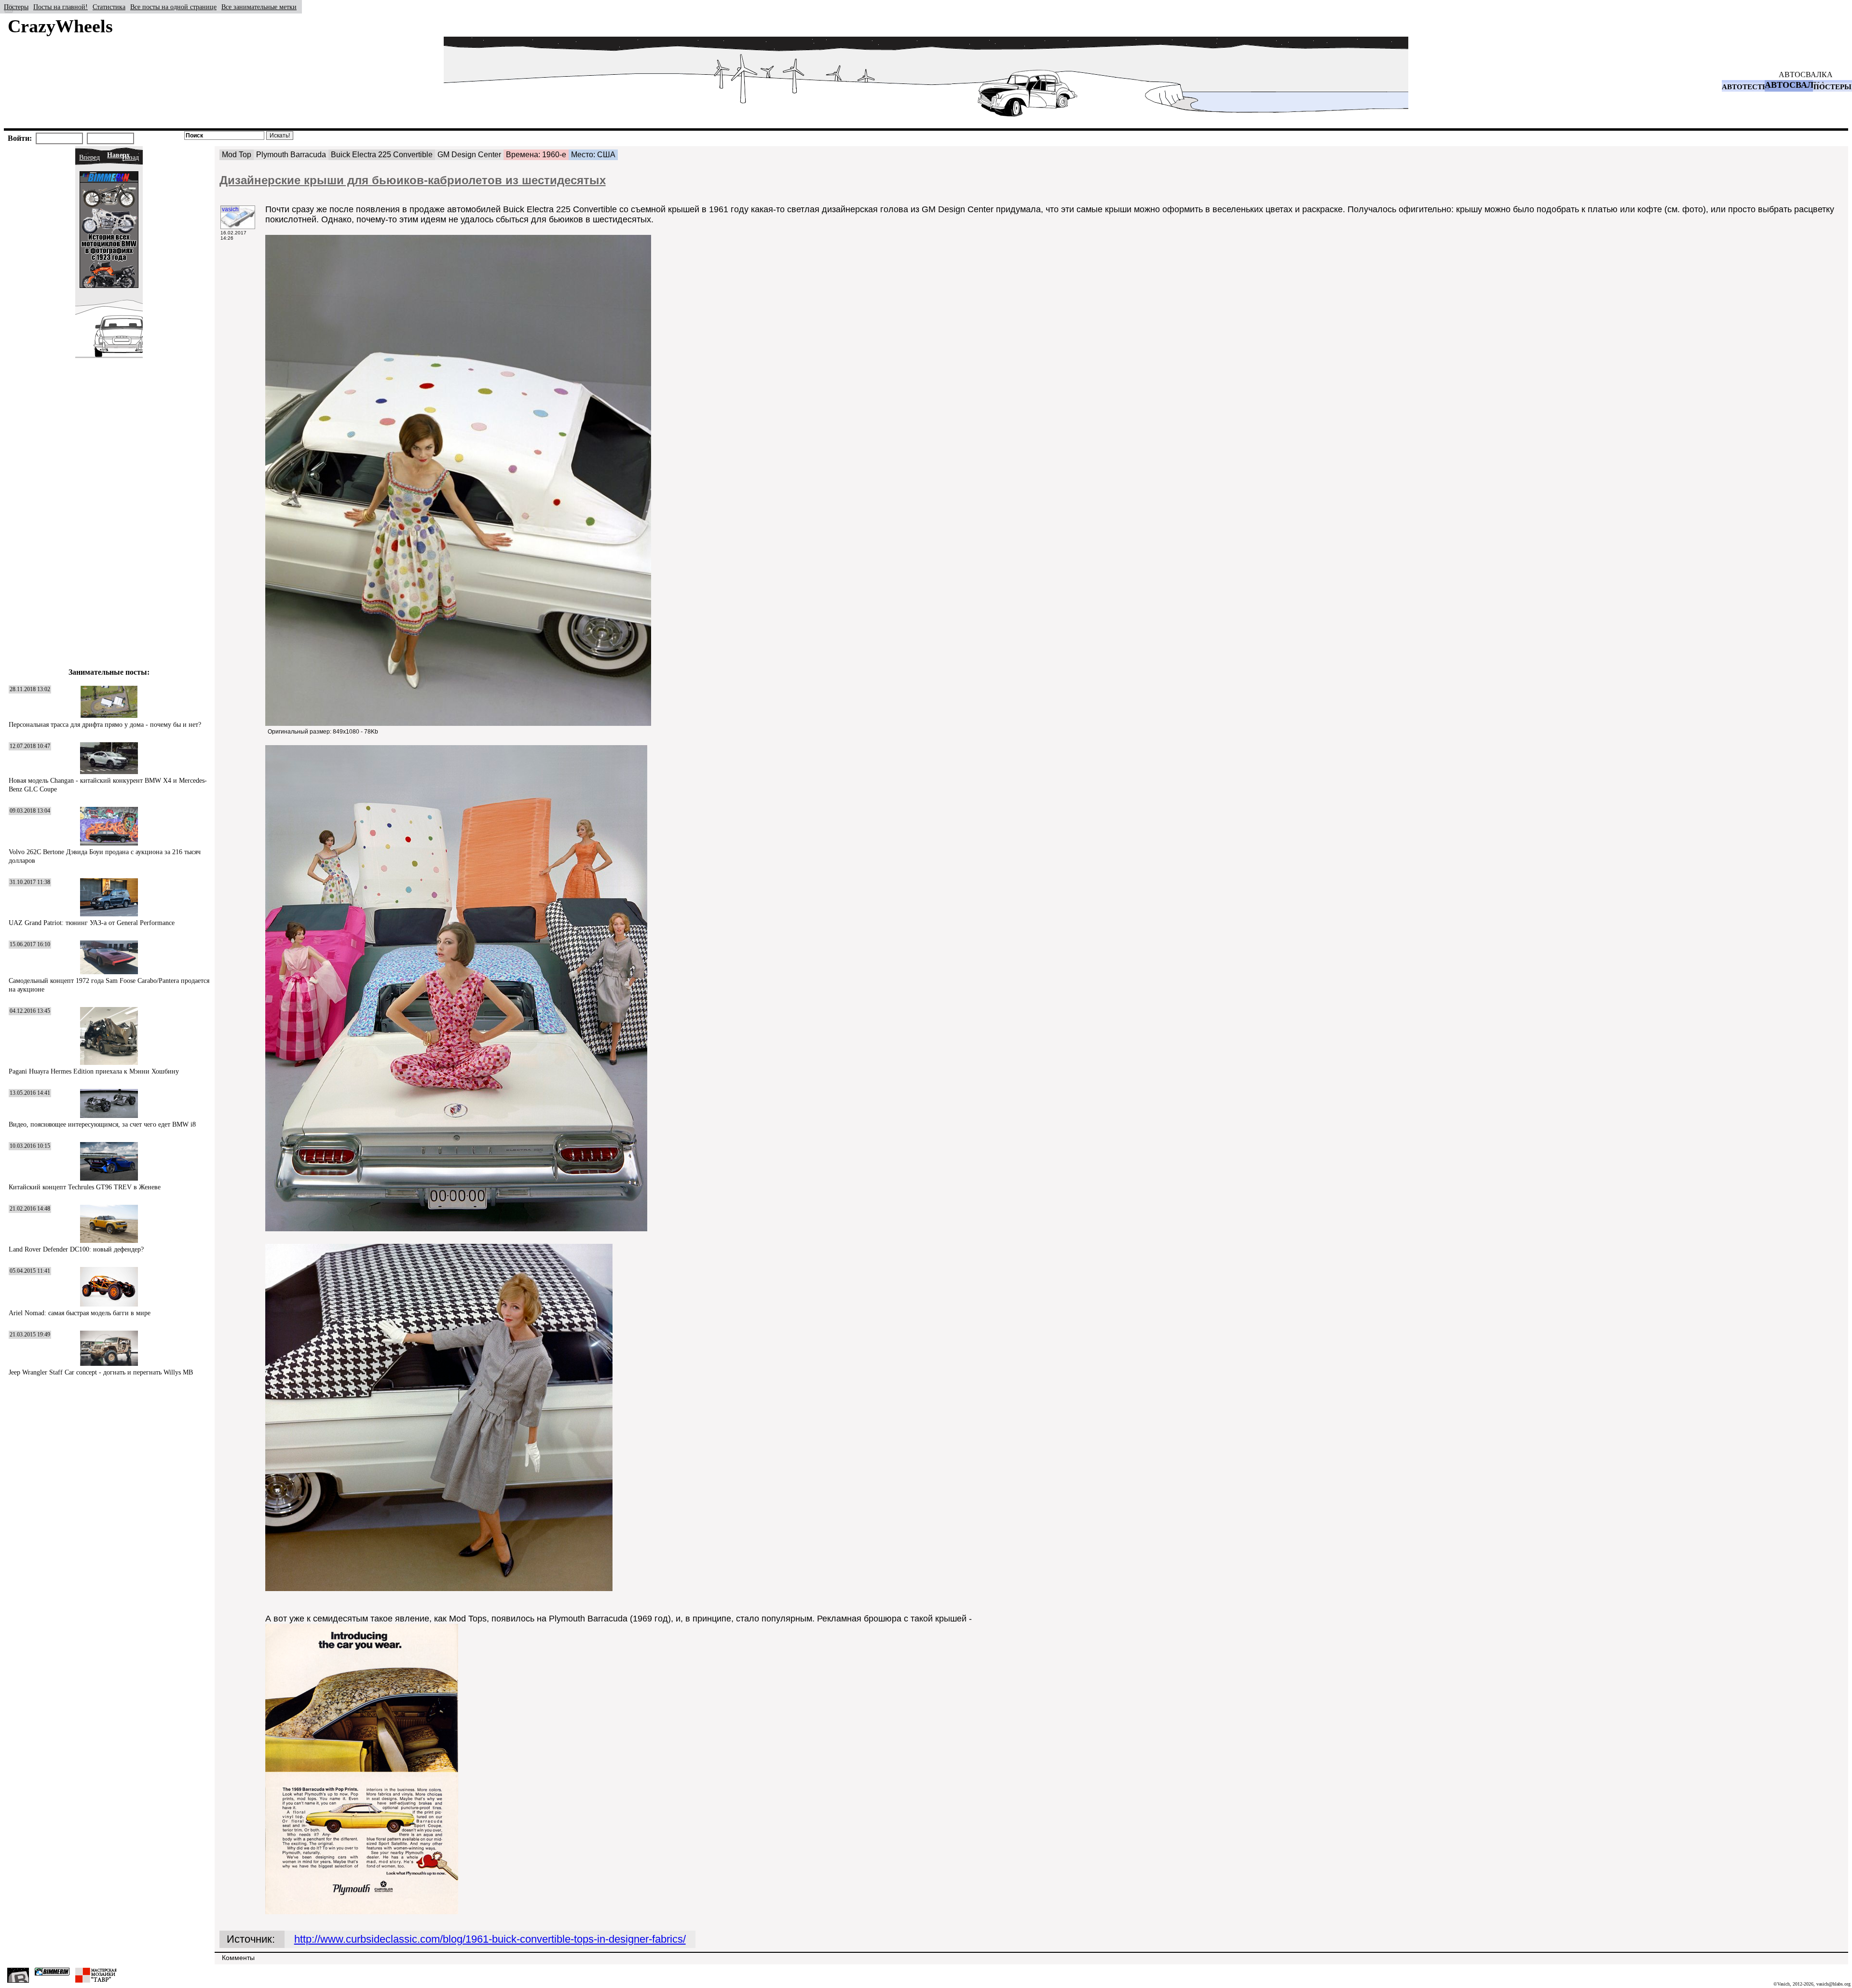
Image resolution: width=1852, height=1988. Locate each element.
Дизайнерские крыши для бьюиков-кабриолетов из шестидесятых (413, 180)
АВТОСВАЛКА (1806, 75)
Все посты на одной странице (173, 7)
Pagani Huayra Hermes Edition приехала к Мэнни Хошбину (94, 1071)
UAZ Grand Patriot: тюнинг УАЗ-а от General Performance (92, 923)
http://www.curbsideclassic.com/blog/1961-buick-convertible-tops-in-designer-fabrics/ (490, 1939)
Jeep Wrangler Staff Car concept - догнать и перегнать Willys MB (101, 1372)
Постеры (16, 7)
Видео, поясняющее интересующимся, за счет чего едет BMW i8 (102, 1124)
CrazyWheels (60, 26)
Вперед (89, 157)
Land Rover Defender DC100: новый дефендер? (76, 1249)
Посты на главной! (61, 7)
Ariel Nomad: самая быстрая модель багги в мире (80, 1313)
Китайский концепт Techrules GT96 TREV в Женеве (85, 1187)
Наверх (118, 155)
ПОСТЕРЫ (1832, 87)
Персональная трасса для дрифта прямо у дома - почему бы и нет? (105, 725)
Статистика (109, 7)
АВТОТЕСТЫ (1746, 87)
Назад (130, 157)
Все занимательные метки (259, 7)
